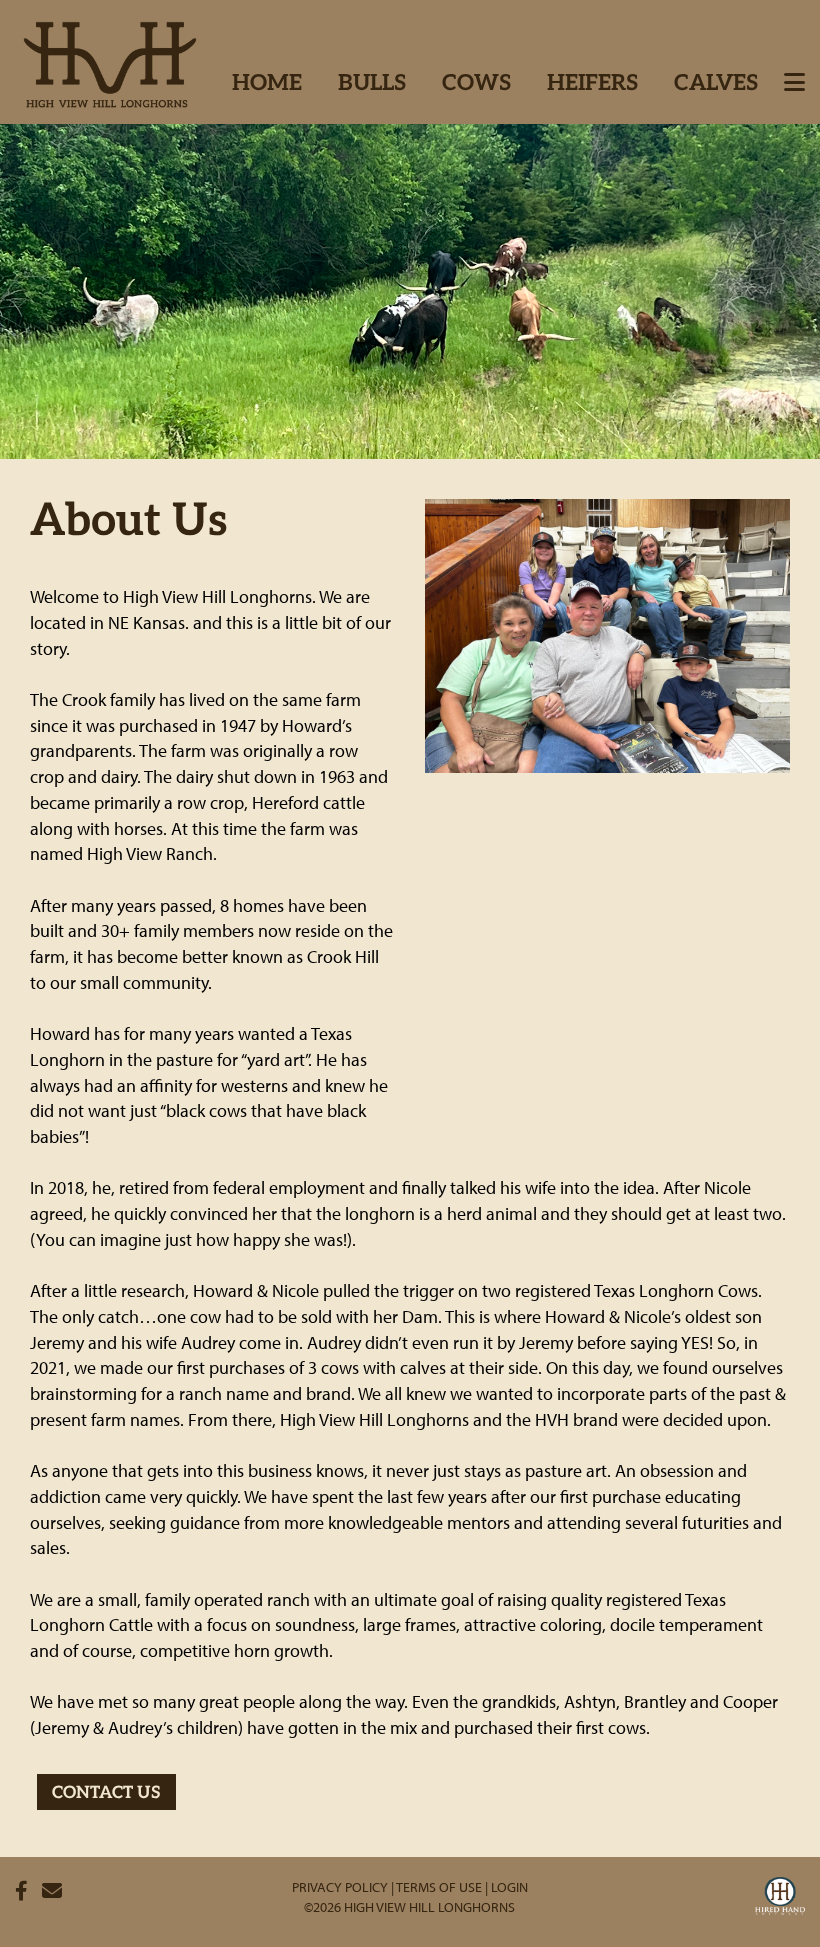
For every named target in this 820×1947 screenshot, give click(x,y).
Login (509, 1887)
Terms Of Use (439, 1887)
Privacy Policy (340, 1887)
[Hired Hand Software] (780, 1899)
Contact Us (106, 1793)
